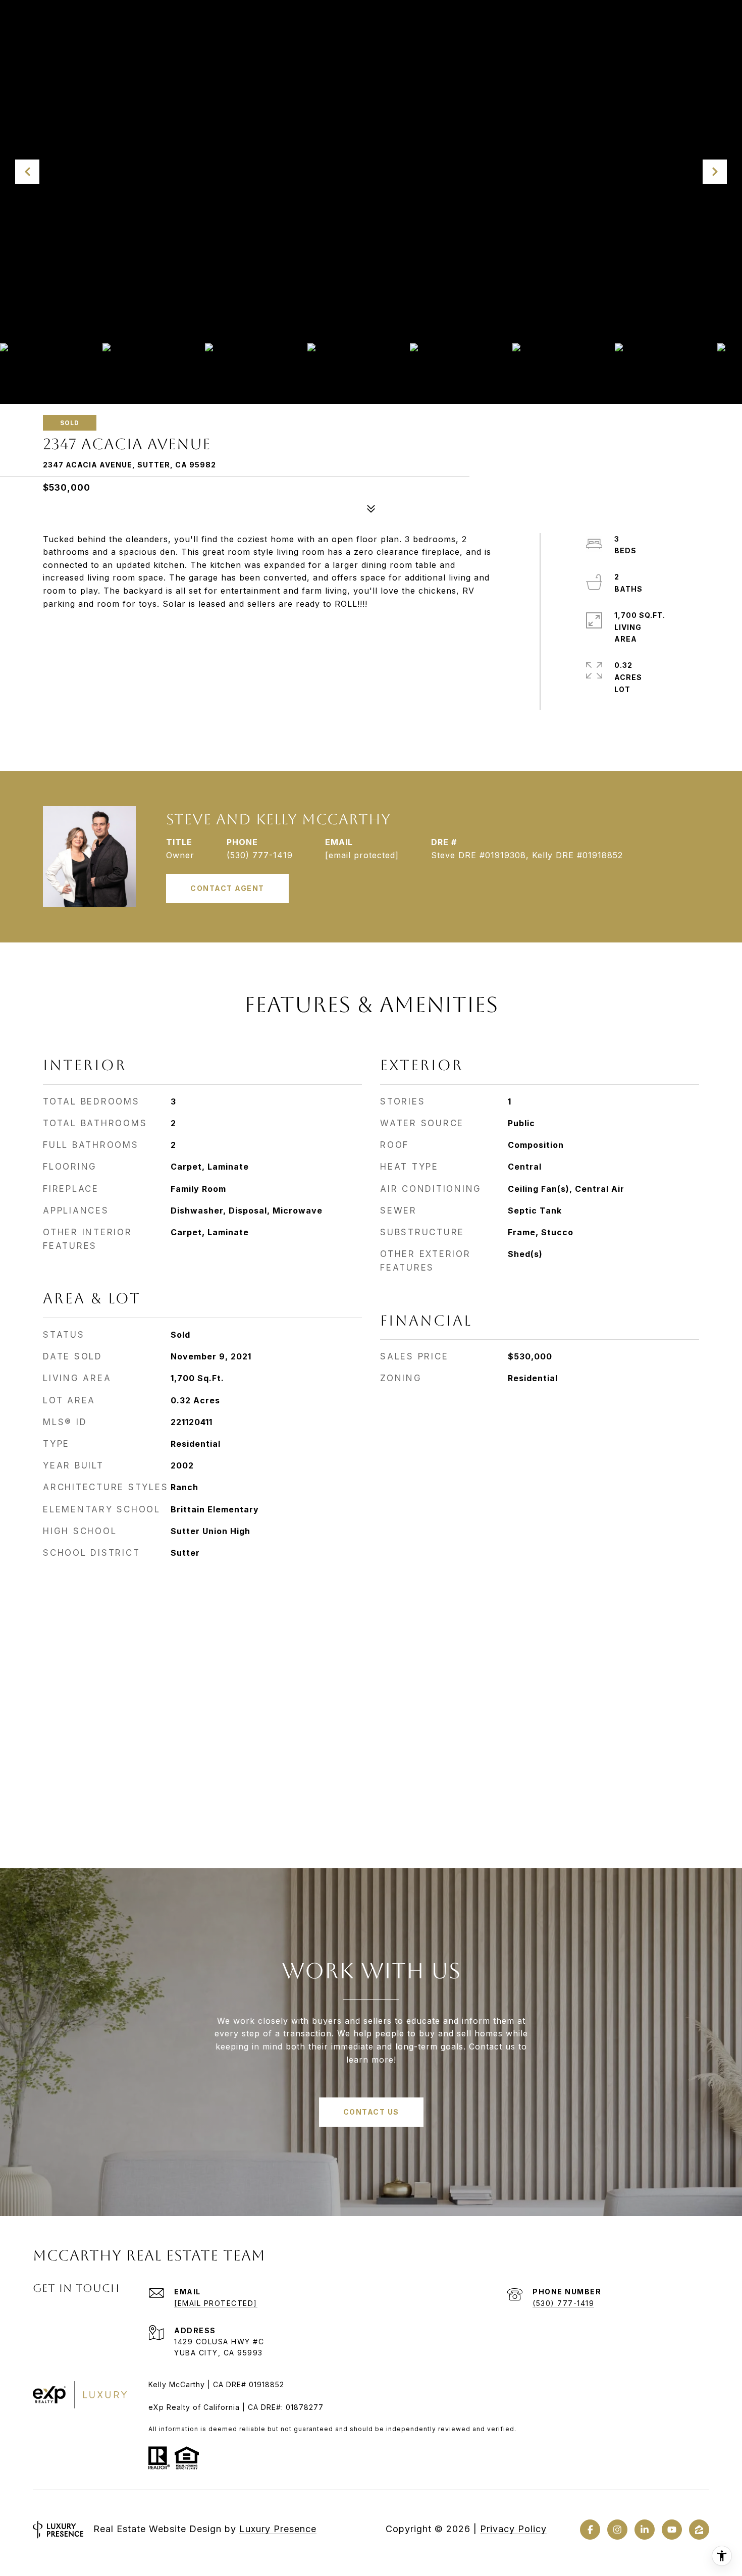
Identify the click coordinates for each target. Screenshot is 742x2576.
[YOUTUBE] (672, 2530)
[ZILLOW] (699, 2530)
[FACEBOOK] (590, 2530)
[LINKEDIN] (645, 2530)
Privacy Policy (513, 2529)
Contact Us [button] (371, 2112)
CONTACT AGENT (227, 888)
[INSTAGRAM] (617, 2530)
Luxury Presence (278, 2529)
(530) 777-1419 (260, 855)
